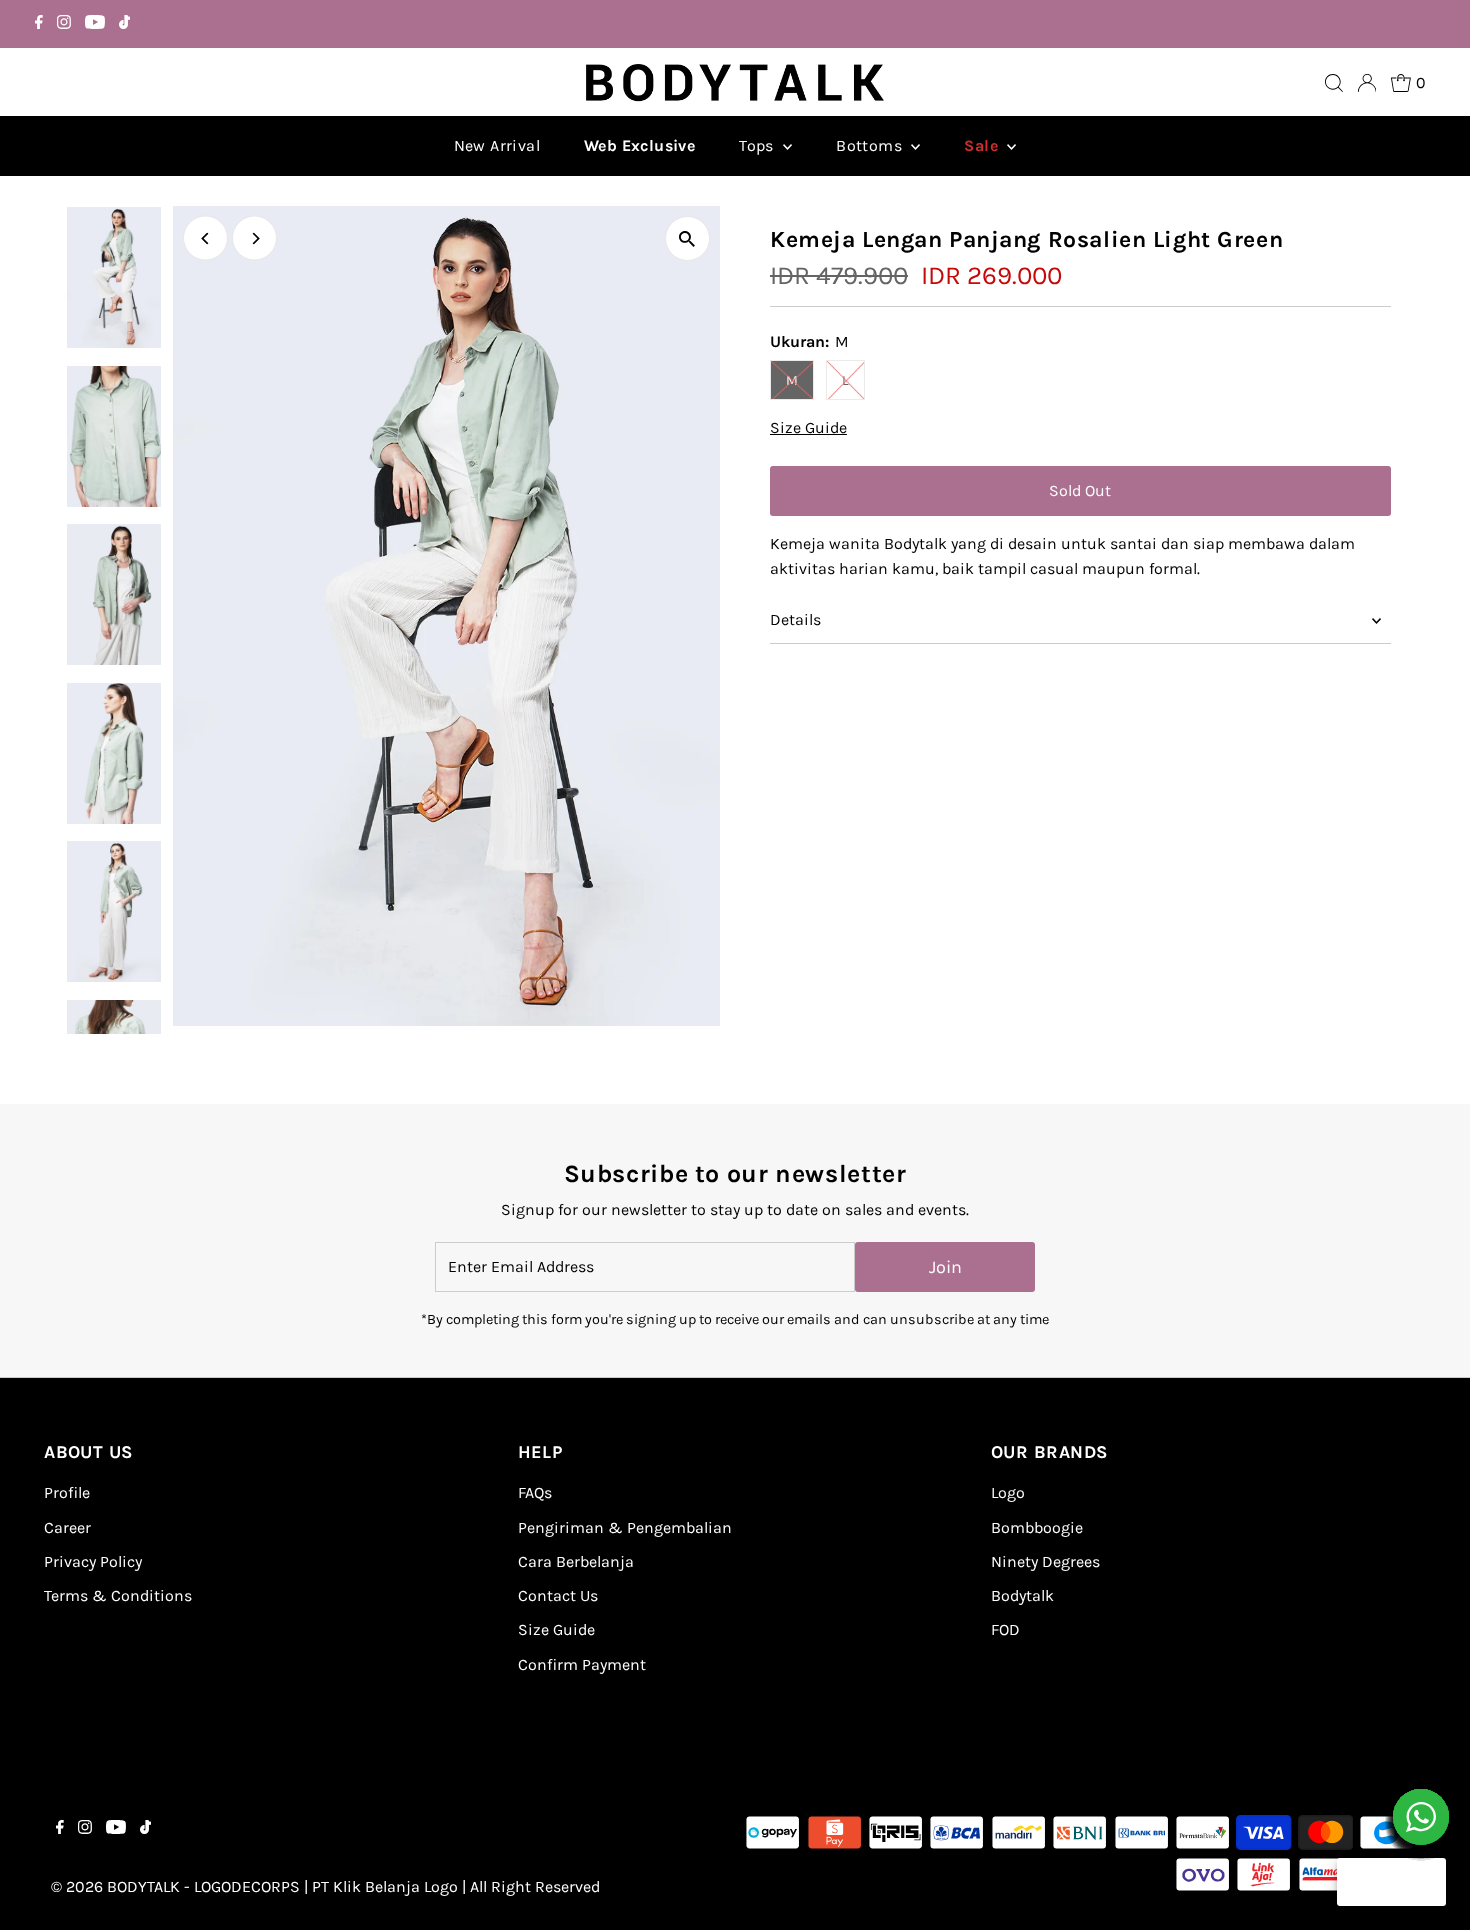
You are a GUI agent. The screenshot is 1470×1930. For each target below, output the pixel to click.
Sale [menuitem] (983, 145)
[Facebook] (39, 24)
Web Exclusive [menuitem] (639, 145)
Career (67, 1527)
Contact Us (558, 1595)
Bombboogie (1037, 1527)
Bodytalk (1022, 1595)
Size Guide (808, 428)
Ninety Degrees (1045, 1561)
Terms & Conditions (118, 1595)
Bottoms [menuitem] (871, 145)
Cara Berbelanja (576, 1561)
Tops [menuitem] (758, 145)
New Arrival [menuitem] (497, 145)
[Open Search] (1334, 83)
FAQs (535, 1492)
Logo (1008, 1492)
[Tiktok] (124, 24)
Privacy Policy (93, 1561)
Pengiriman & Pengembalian (625, 1527)
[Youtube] (95, 24)
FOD (1005, 1629)
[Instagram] (64, 24)
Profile (67, 1492)
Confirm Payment (582, 1664)
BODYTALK (143, 1886)
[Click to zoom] (687, 238)
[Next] (254, 238)
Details (795, 619)
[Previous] (205, 238)
